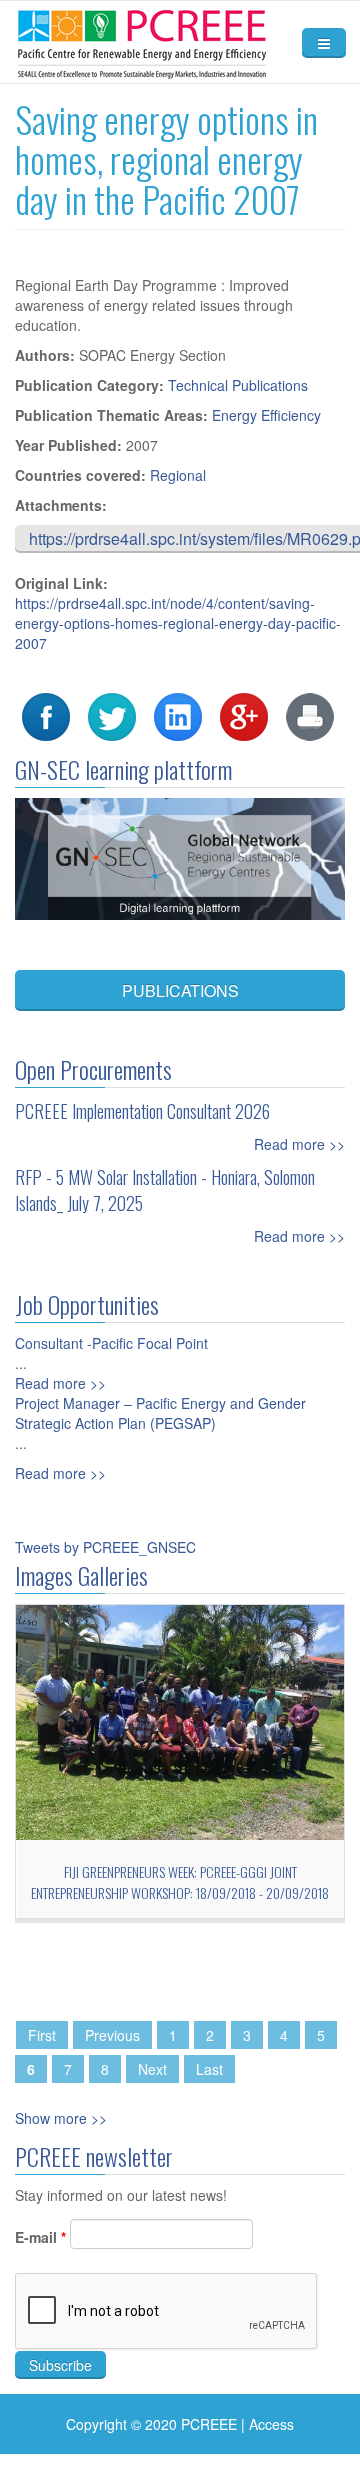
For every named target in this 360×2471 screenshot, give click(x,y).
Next (152, 2069)
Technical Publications (238, 385)
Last (209, 2069)
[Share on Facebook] (46, 715)
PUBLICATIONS (180, 990)
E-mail (40, 2237)
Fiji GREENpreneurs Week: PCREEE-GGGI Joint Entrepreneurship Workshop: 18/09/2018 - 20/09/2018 (180, 1882)
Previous (112, 2035)
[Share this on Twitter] (112, 715)
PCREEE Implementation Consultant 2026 (142, 1111)
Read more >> (299, 1144)
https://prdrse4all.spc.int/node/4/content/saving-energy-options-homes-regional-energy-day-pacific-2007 (178, 623)
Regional (178, 475)
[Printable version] (310, 715)
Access (271, 2424)
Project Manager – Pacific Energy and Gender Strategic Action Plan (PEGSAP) (160, 1413)
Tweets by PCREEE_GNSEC (105, 1547)
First (42, 2035)
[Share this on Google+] (244, 715)
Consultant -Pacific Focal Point (111, 1343)
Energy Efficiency (266, 415)
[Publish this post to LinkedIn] (178, 715)
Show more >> (61, 2118)
